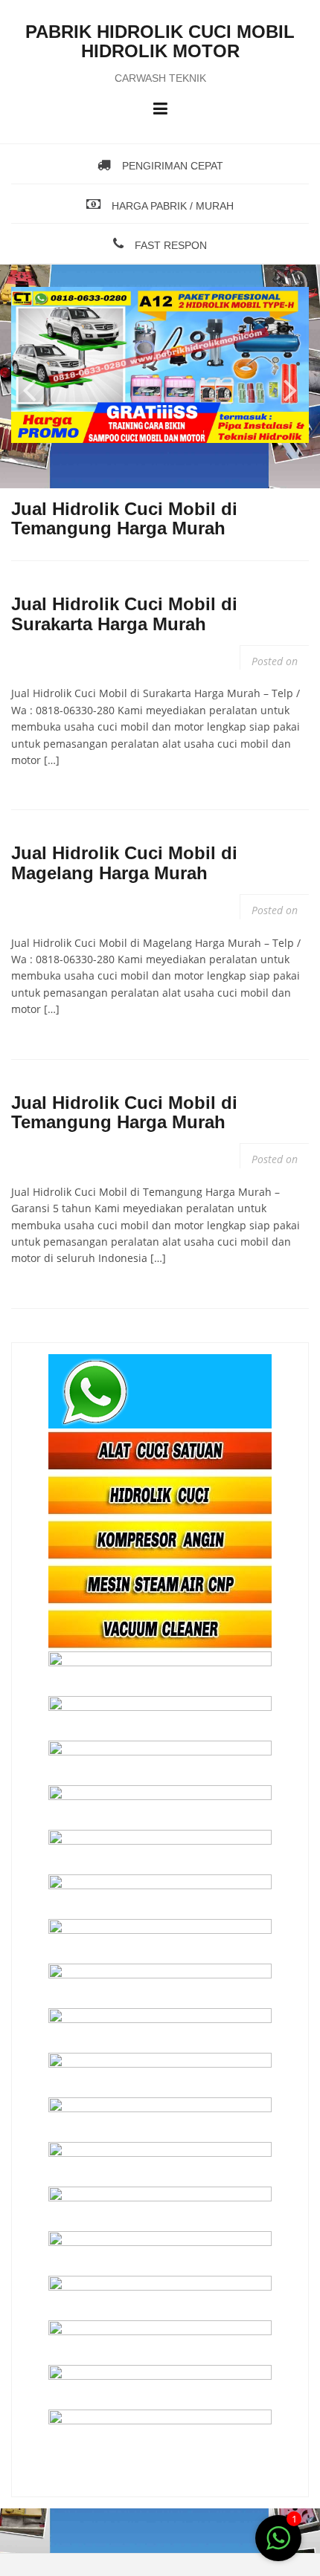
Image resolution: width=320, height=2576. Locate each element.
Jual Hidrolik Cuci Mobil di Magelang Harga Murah (124, 863)
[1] (278, 2546)
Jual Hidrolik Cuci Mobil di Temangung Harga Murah (124, 1112)
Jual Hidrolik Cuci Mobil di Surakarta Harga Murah (124, 614)
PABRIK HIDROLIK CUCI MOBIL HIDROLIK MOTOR (160, 41)
